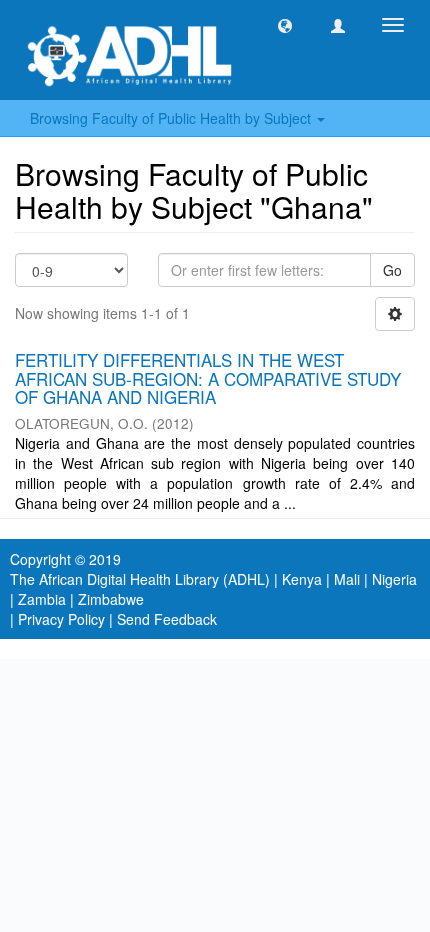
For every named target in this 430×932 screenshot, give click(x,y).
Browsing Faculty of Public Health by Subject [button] (172, 118)
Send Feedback (167, 619)
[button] (285, 25)
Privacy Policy (61, 619)
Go (392, 270)
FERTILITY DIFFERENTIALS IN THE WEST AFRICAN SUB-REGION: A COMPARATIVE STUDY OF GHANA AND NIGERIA (208, 378)
